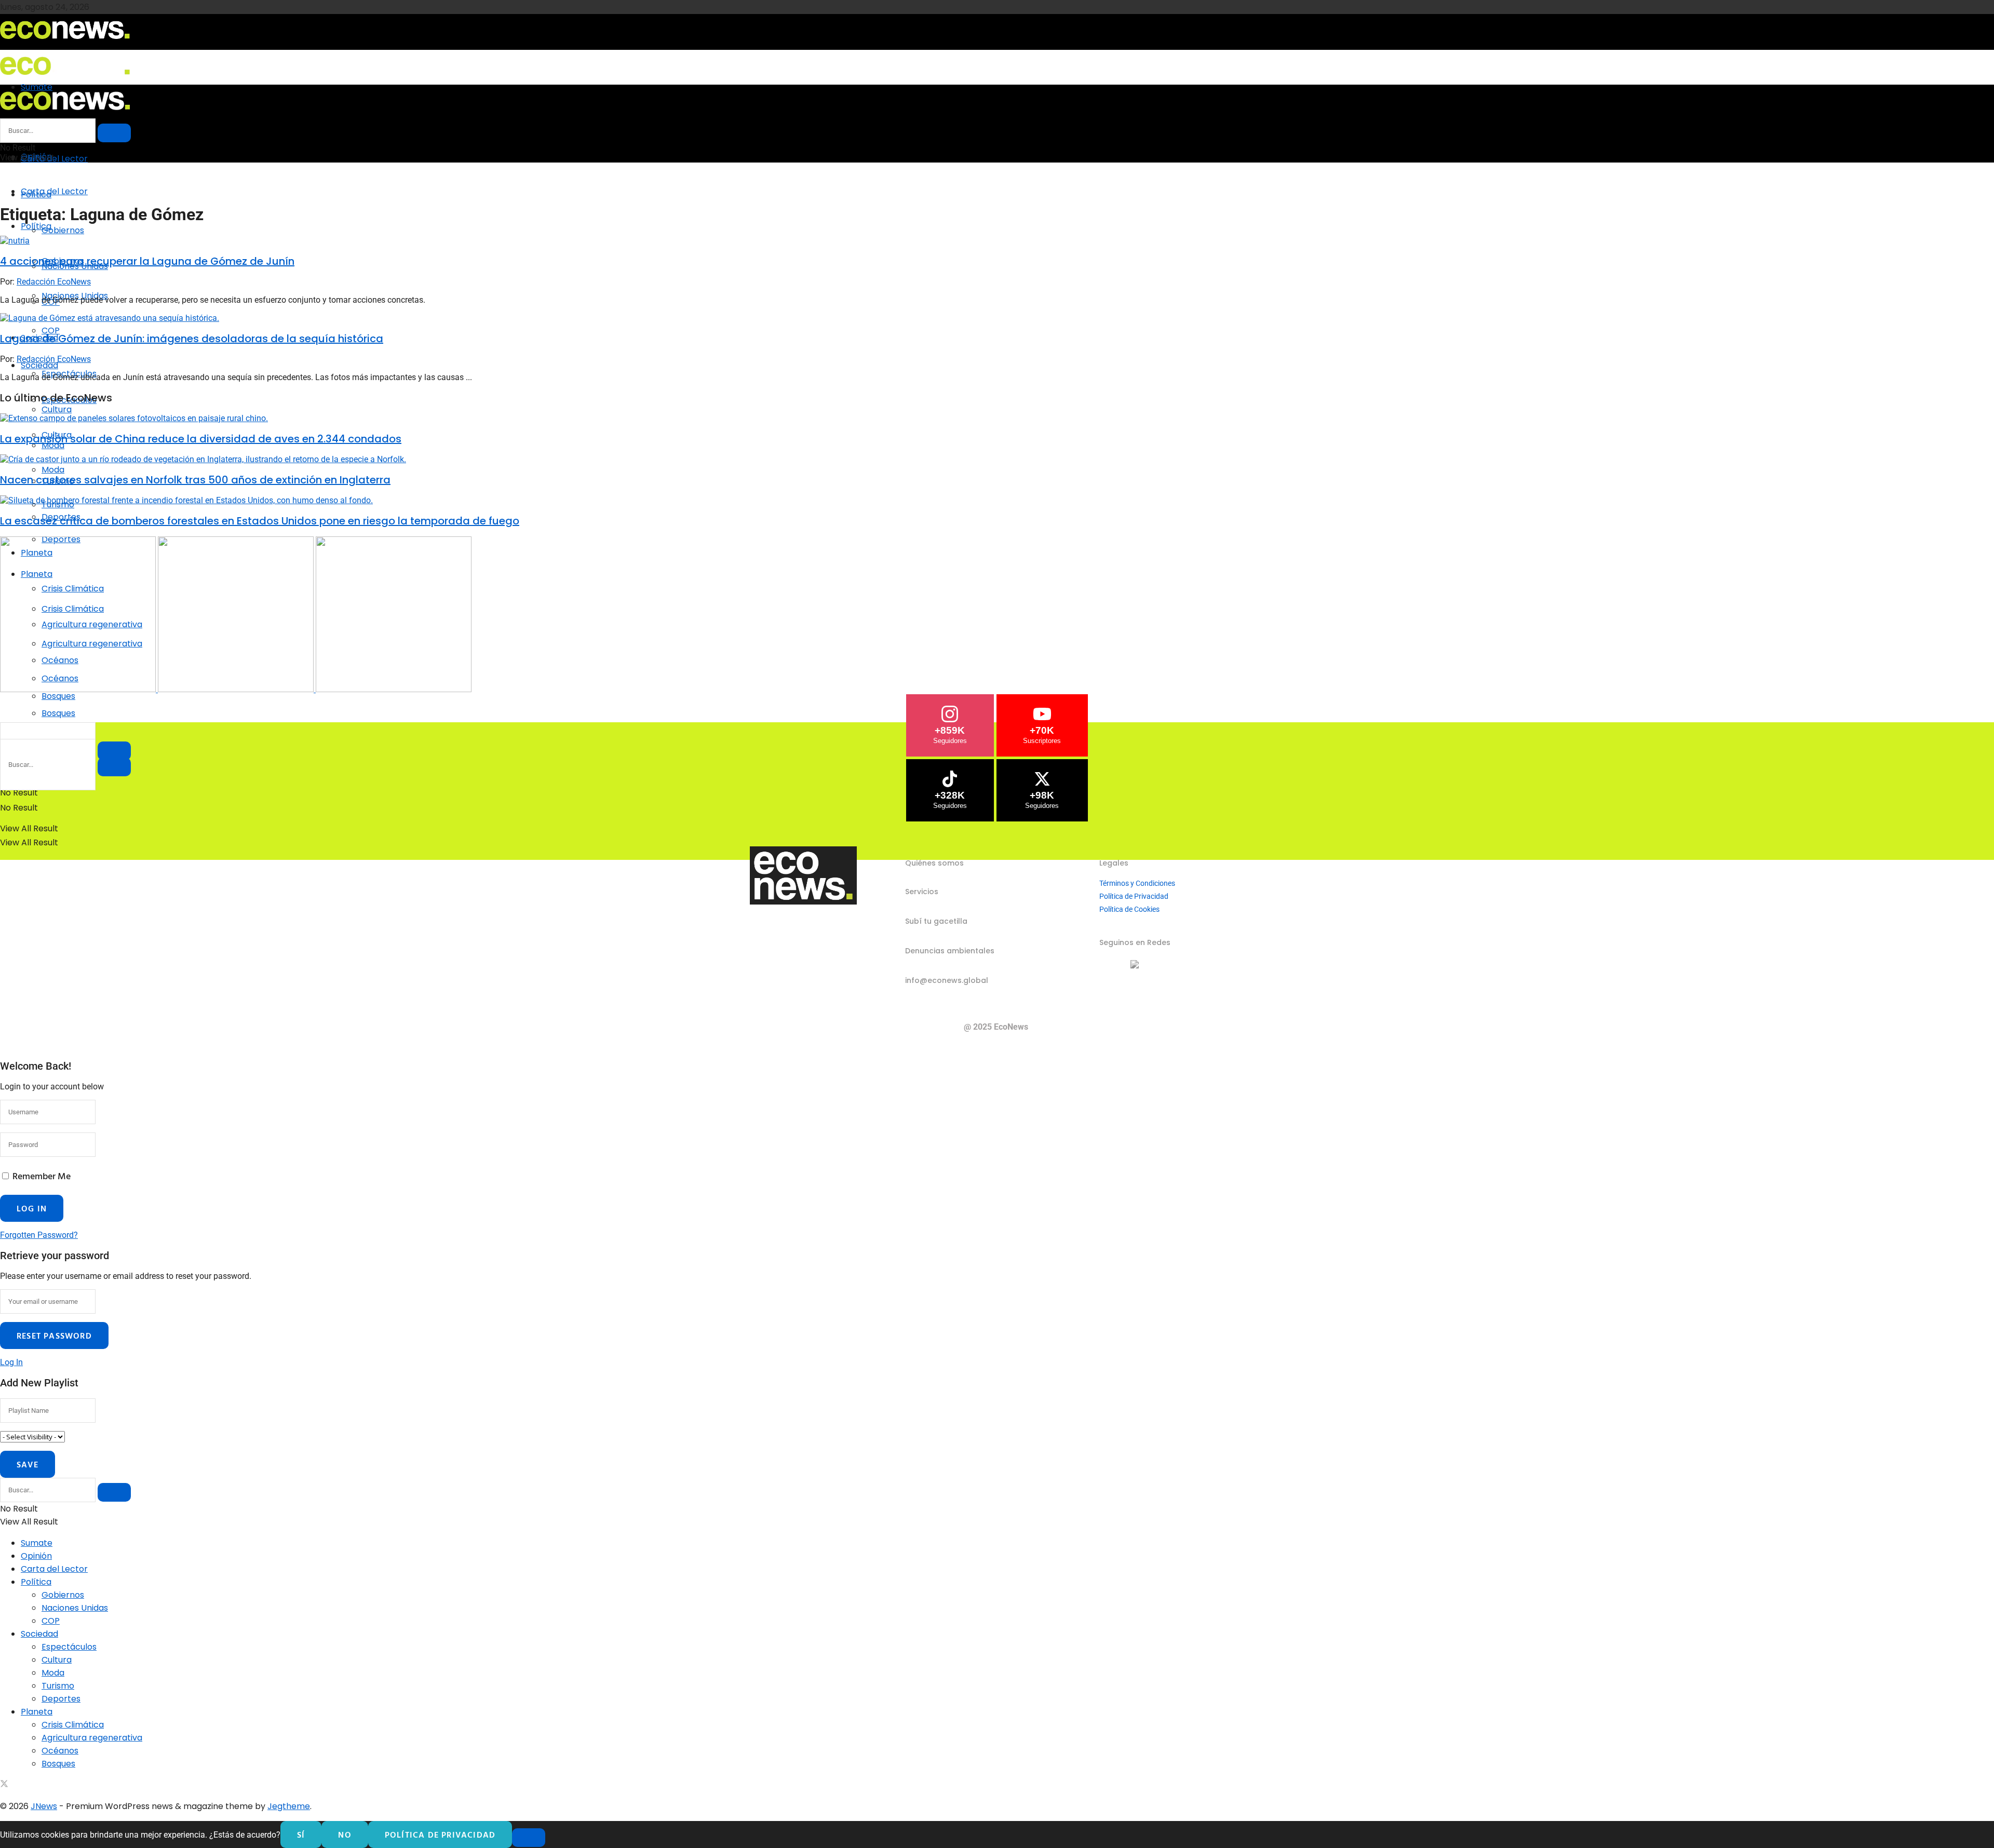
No (345, 1834)
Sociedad (39, 365)
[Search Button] (114, 767)
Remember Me (42, 1176)
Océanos (60, 1751)
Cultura (57, 1660)
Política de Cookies (1129, 909)
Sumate (37, 1543)
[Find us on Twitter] (4, 1785)
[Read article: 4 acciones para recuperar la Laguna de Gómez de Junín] (997, 241)
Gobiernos (63, 230)
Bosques (58, 713)
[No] (529, 1838)
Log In (11, 1362)
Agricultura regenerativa (92, 1738)
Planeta (37, 1712)
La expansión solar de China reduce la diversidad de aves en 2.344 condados (201, 439)
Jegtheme (289, 1806)
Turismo (58, 1686)
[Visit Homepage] (65, 42)
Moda (53, 470)
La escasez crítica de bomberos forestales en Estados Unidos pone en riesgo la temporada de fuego (260, 521)
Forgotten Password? (39, 1235)
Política (36, 226)
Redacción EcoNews (54, 282)
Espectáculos (69, 1647)
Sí (301, 1834)
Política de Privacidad (1134, 896)
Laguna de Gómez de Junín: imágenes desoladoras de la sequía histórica (192, 339)
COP (51, 331)
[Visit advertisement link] (79, 689)
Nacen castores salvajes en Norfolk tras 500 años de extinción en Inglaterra (195, 480)
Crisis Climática (73, 1725)
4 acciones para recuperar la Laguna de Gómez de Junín (147, 261)
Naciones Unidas (75, 1608)
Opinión (36, 1556)
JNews (44, 1806)
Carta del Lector (54, 159)
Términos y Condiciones (1137, 883)
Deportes (61, 1699)
